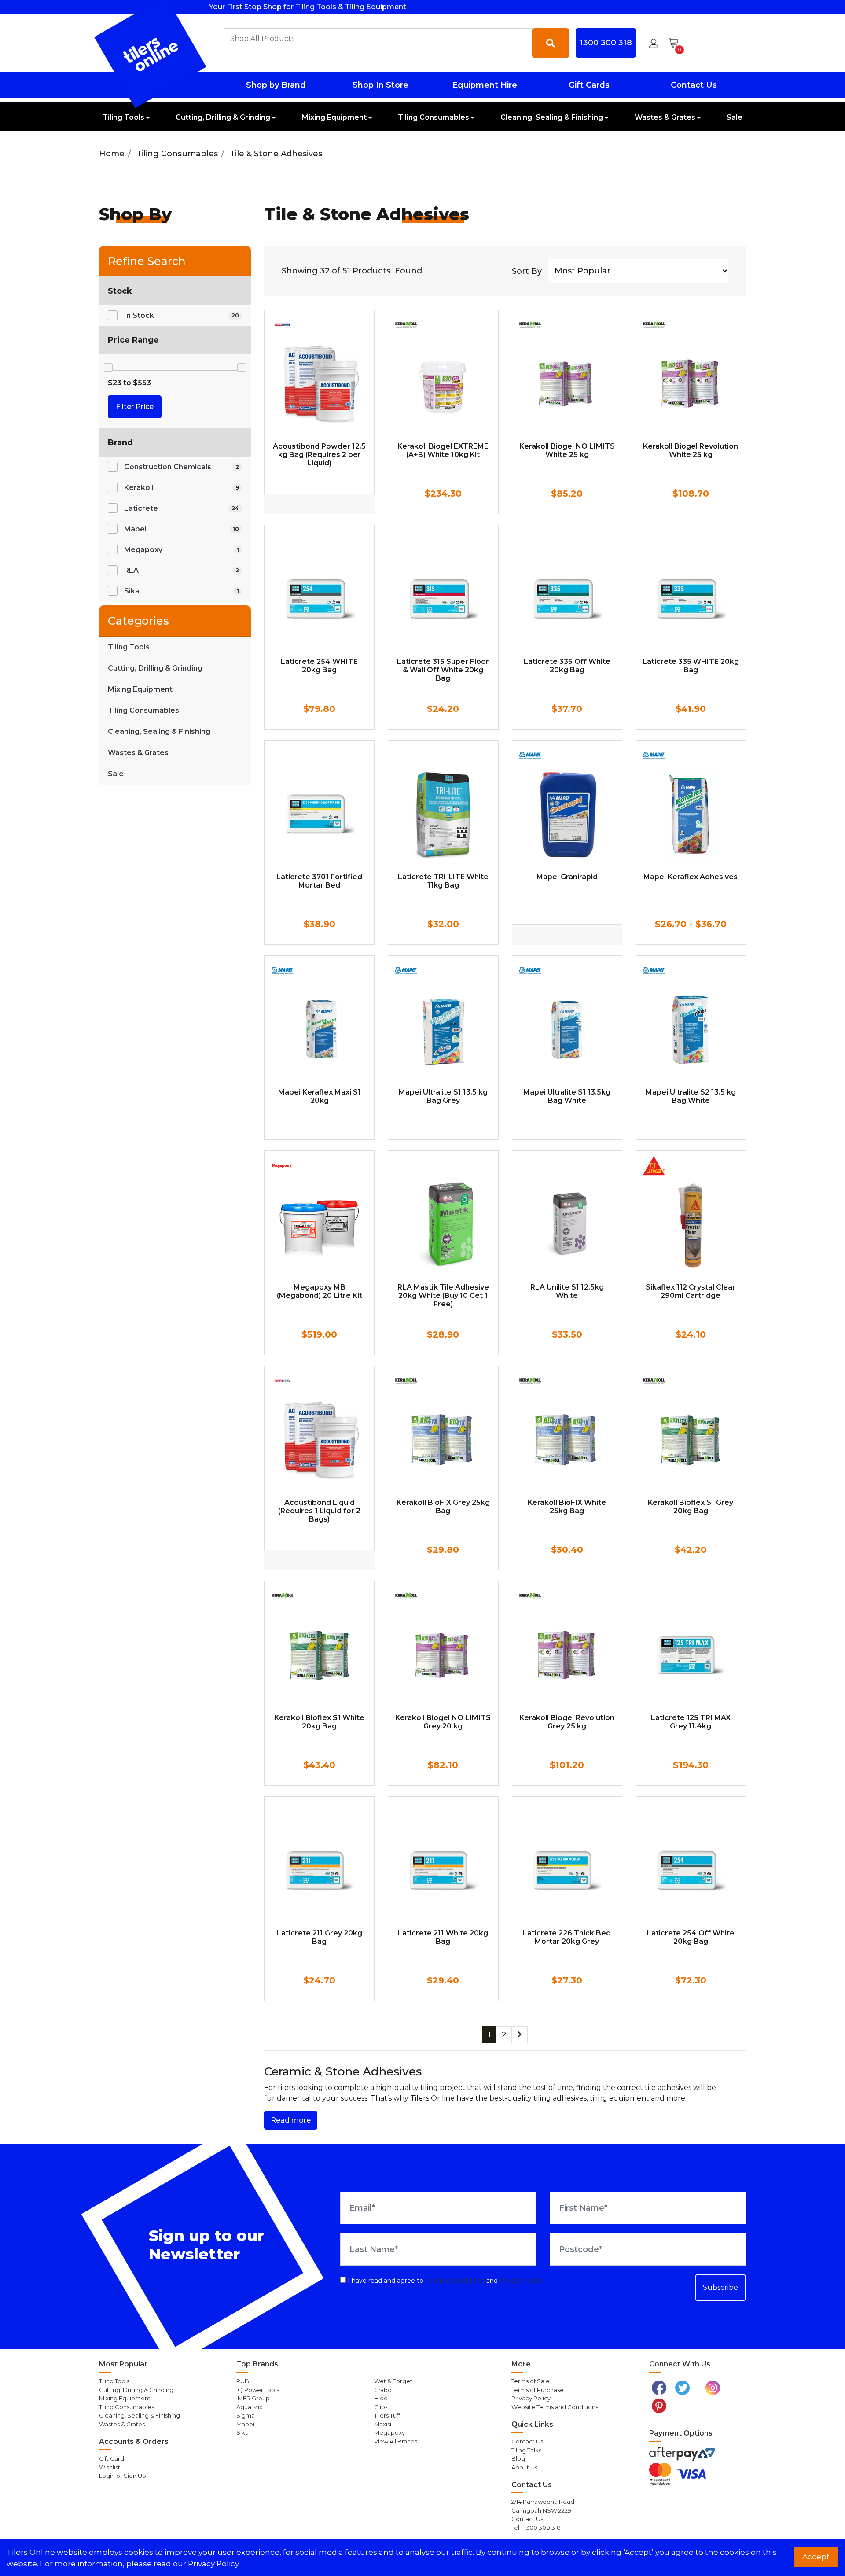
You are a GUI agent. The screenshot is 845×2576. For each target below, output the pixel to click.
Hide (381, 2398)
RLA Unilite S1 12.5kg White (567, 1291)
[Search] (551, 43)
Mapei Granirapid (567, 877)
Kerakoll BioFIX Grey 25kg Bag (443, 1507)
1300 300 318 (606, 43)
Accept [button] (816, 2557)
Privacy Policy (521, 2281)
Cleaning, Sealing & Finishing (552, 117)
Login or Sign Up (123, 2476)
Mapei (245, 2424)
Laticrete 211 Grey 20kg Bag (320, 1937)
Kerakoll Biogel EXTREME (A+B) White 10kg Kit (443, 450)
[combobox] (378, 38)
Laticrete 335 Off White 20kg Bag (567, 666)
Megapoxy (389, 2432)
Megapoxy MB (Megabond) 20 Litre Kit (320, 1291)
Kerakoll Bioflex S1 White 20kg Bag (319, 1722)
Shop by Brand (276, 85)
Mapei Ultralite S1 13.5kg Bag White (567, 1096)
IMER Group (253, 2398)
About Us (524, 2467)
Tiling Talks (526, 2450)
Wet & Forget (393, 2381)
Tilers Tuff (387, 2415)
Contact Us (694, 85)
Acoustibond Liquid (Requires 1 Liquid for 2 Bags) (319, 1511)
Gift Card (112, 2458)
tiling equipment (619, 2098)
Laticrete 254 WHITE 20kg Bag (319, 666)
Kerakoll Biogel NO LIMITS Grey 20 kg (443, 1722)
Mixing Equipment (334, 117)
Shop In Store (380, 85)
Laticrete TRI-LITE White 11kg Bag (443, 881)
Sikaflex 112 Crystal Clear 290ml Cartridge (691, 1291)
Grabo (383, 2390)
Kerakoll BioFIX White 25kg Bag (567, 1507)
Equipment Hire (485, 85)
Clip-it (382, 2407)
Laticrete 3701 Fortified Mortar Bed (319, 881)
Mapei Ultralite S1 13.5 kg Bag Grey (443, 1096)
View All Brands (396, 2441)
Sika (242, 2432)
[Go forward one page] (520, 2035)
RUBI (243, 2381)
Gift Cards (589, 85)
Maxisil (383, 2424)
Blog (518, 2458)
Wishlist (110, 2467)
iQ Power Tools (258, 2390)
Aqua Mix (249, 2407)
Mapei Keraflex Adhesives (691, 877)
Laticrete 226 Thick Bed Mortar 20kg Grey (567, 1937)
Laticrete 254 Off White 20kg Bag (691, 1937)
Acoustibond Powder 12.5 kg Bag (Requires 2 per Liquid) (319, 455)
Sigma (246, 2415)
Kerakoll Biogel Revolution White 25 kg (691, 450)
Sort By (527, 271)
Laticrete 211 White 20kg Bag (443, 1937)
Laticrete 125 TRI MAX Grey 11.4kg (691, 1722)
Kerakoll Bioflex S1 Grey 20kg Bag (691, 1507)
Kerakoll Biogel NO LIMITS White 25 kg (567, 450)
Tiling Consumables (434, 117)
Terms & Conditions (455, 2281)
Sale (735, 117)
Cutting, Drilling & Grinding (223, 117)
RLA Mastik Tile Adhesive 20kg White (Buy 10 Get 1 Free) (443, 1295)
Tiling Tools (123, 117)
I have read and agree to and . (445, 2281)
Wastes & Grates (665, 117)
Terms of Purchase (538, 2390)
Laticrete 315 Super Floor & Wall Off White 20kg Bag (443, 670)
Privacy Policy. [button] (214, 2564)
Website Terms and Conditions (555, 2407)
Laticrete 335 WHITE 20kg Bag (691, 666)
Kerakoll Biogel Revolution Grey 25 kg (567, 1722)
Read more (291, 2120)
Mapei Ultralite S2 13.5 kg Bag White (691, 1096)
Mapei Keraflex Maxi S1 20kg (320, 1096)
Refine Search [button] (147, 261)
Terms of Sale (531, 2381)
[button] (654, 43)
